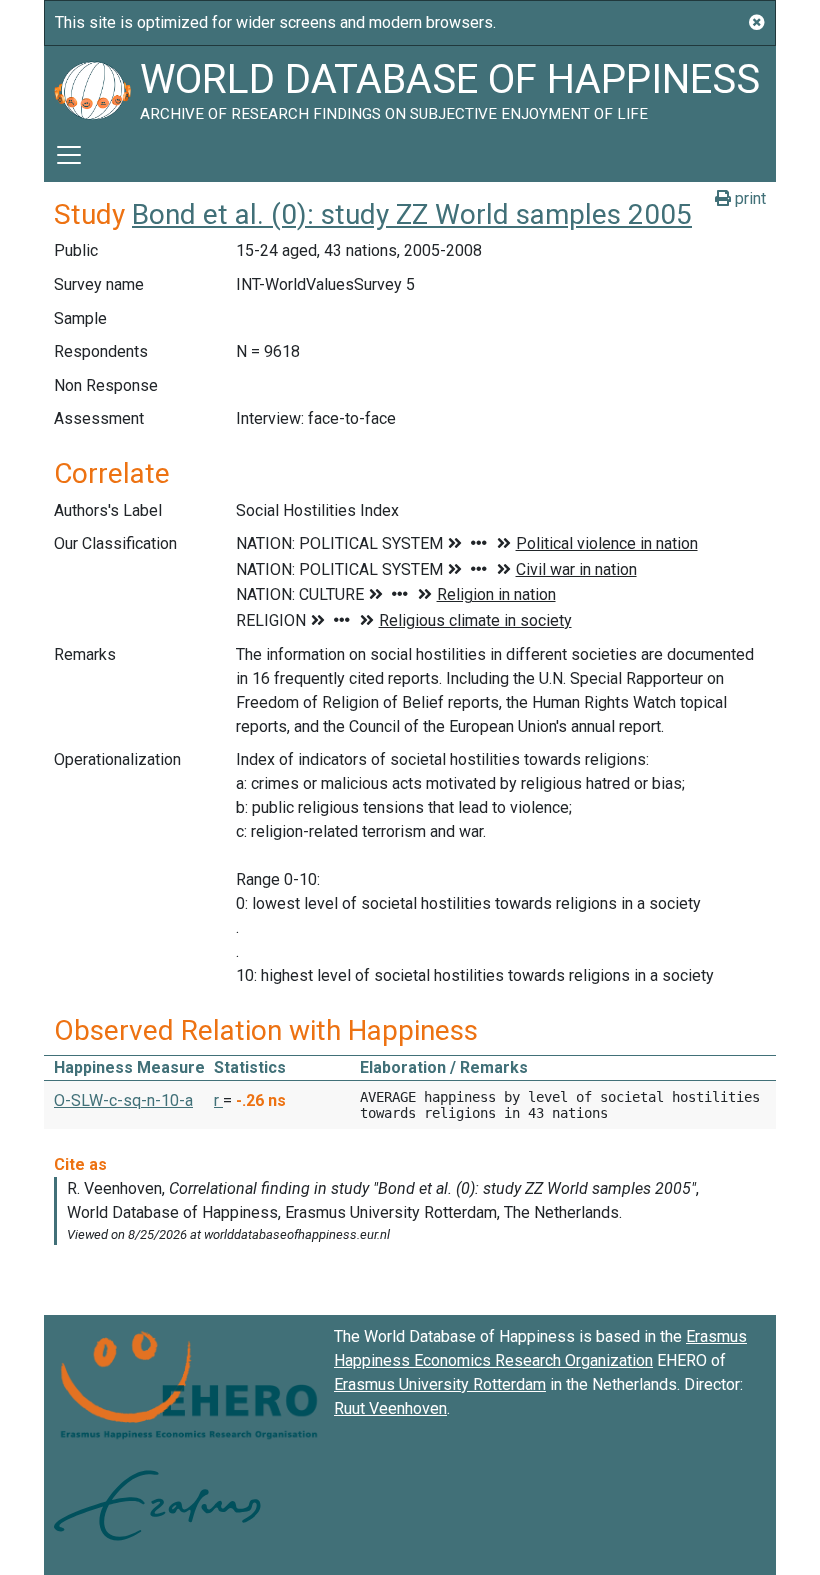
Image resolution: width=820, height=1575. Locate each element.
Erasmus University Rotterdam (440, 1384)
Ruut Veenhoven (390, 1408)
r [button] (218, 1100)
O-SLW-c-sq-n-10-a (123, 1100)
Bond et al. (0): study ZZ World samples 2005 (412, 214)
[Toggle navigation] (69, 155)
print (748, 198)
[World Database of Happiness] (92, 87)
